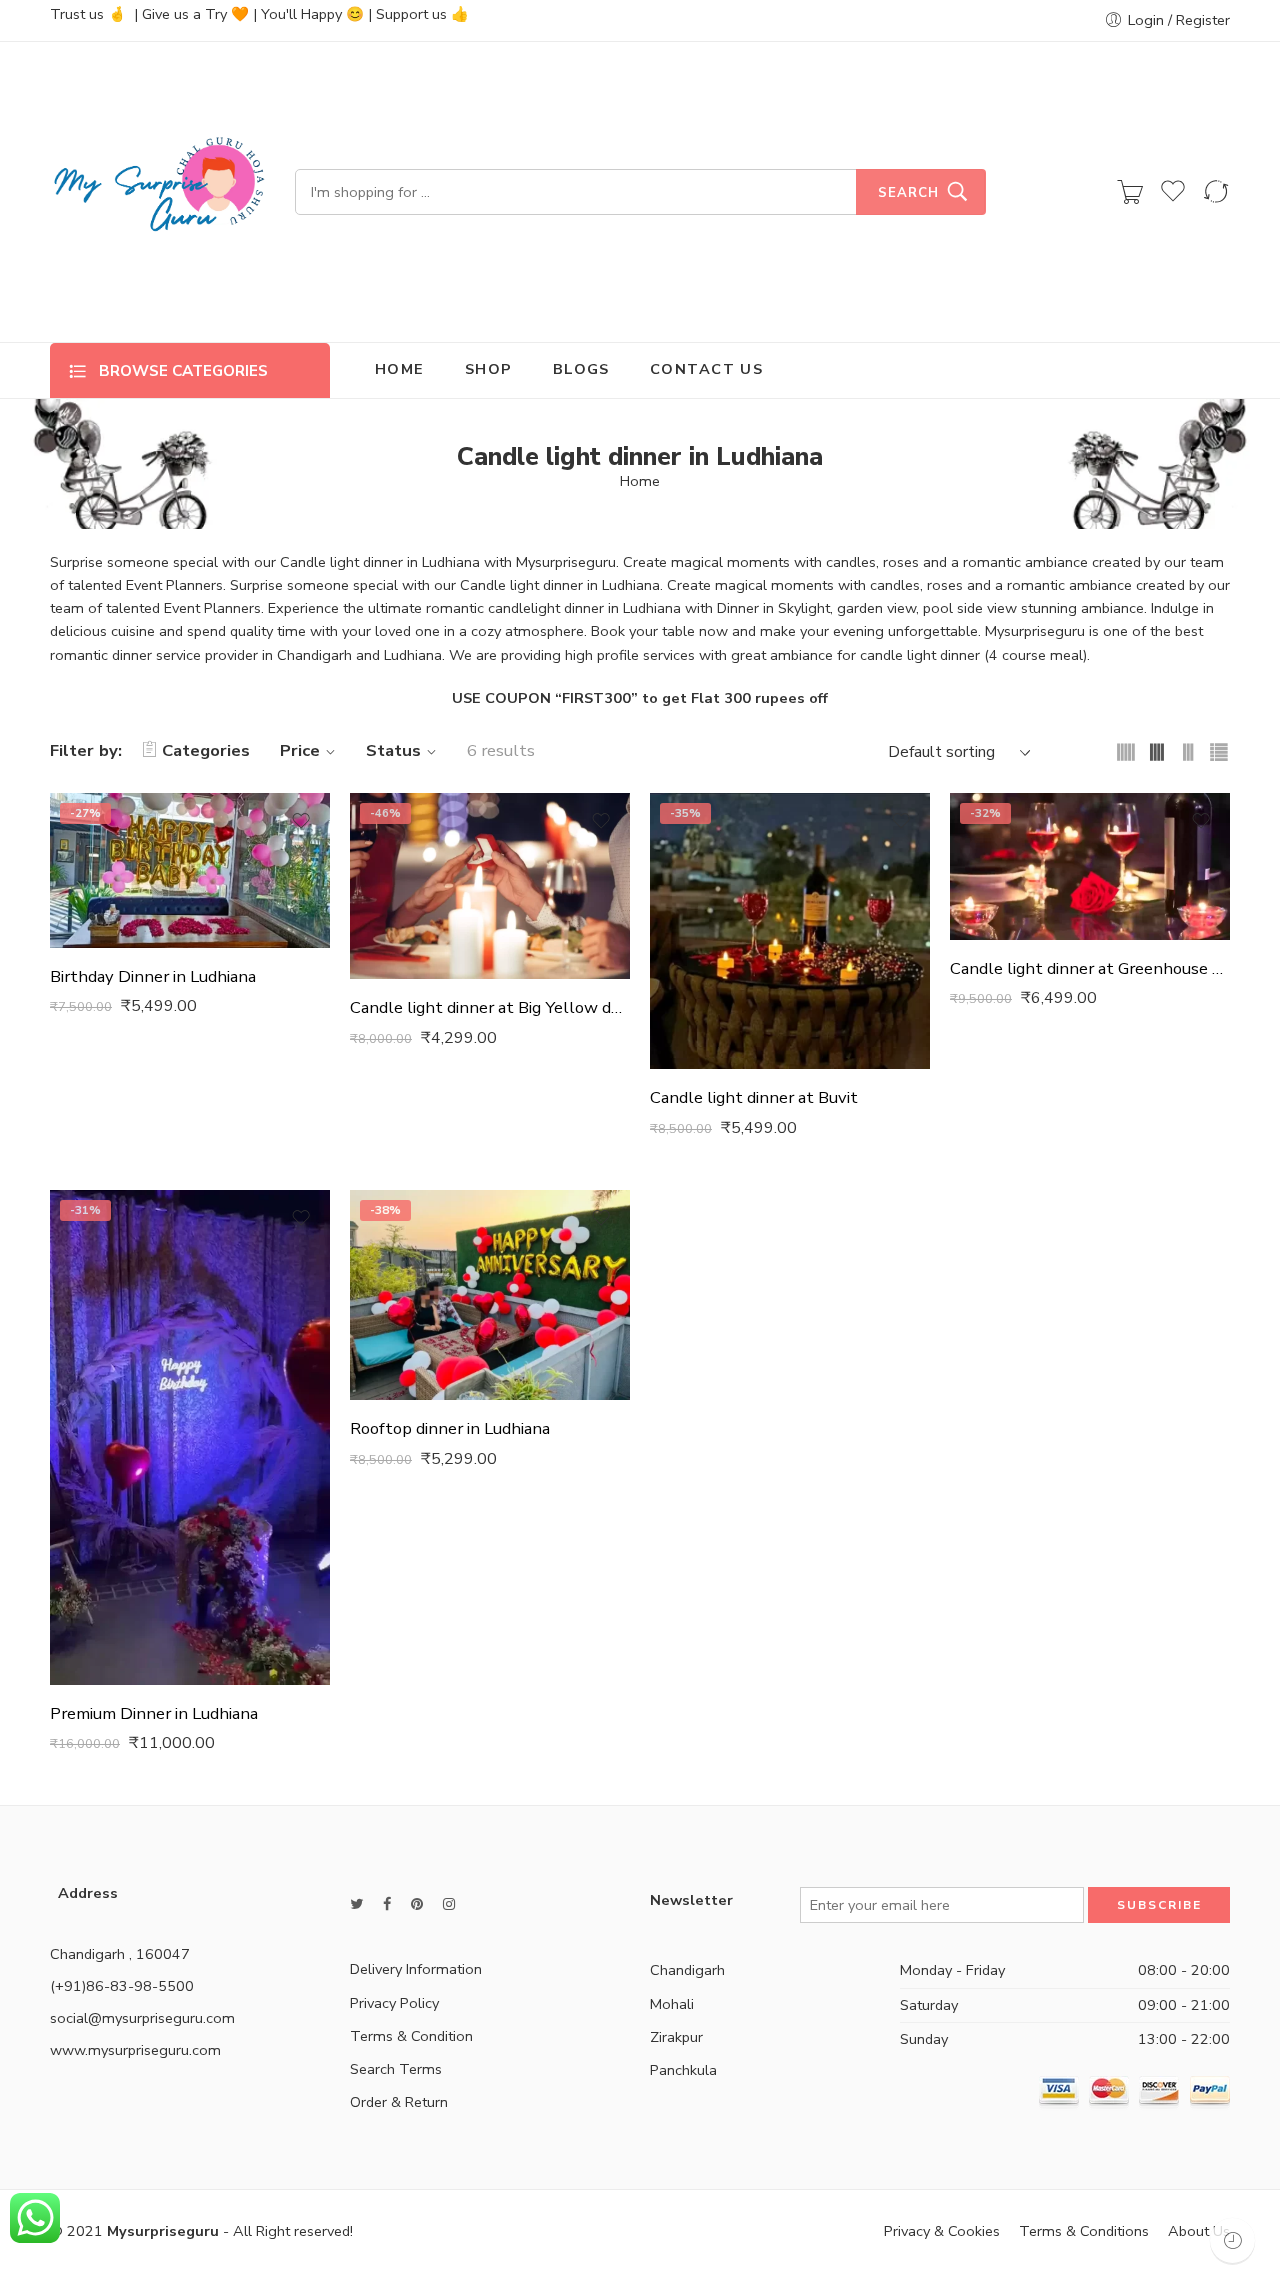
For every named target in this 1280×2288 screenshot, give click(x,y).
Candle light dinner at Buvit (754, 1097)
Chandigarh (687, 1970)
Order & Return (399, 2102)
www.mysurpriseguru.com (135, 2050)
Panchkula (683, 2070)
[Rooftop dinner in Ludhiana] (490, 1295)
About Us (1199, 2231)
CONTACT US (707, 369)
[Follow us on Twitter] (356, 1904)
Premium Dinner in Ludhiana (154, 1713)
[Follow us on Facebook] (387, 1904)
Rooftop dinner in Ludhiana (450, 1428)
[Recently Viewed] (1232, 2240)
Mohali (672, 2004)
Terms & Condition (411, 2036)
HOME (400, 369)
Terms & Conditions (1084, 2231)
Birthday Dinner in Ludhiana (153, 976)
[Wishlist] (301, 821)
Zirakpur (676, 2037)
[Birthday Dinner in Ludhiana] (190, 870)
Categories (206, 750)
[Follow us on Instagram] (449, 1904)
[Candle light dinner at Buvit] (790, 931)
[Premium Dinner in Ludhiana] (190, 1437)
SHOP (489, 369)
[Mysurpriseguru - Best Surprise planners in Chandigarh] (160, 192)
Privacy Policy (394, 2003)
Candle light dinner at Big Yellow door (490, 1007)
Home (640, 481)
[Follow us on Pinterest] (417, 1904)
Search (908, 193)
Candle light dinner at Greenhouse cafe (1090, 968)
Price (300, 750)
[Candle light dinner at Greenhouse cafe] (1090, 866)
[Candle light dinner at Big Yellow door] (490, 886)
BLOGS (581, 369)
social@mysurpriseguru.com (142, 2018)
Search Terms (396, 2069)
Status (393, 750)
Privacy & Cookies (942, 2231)
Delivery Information (416, 1969)
